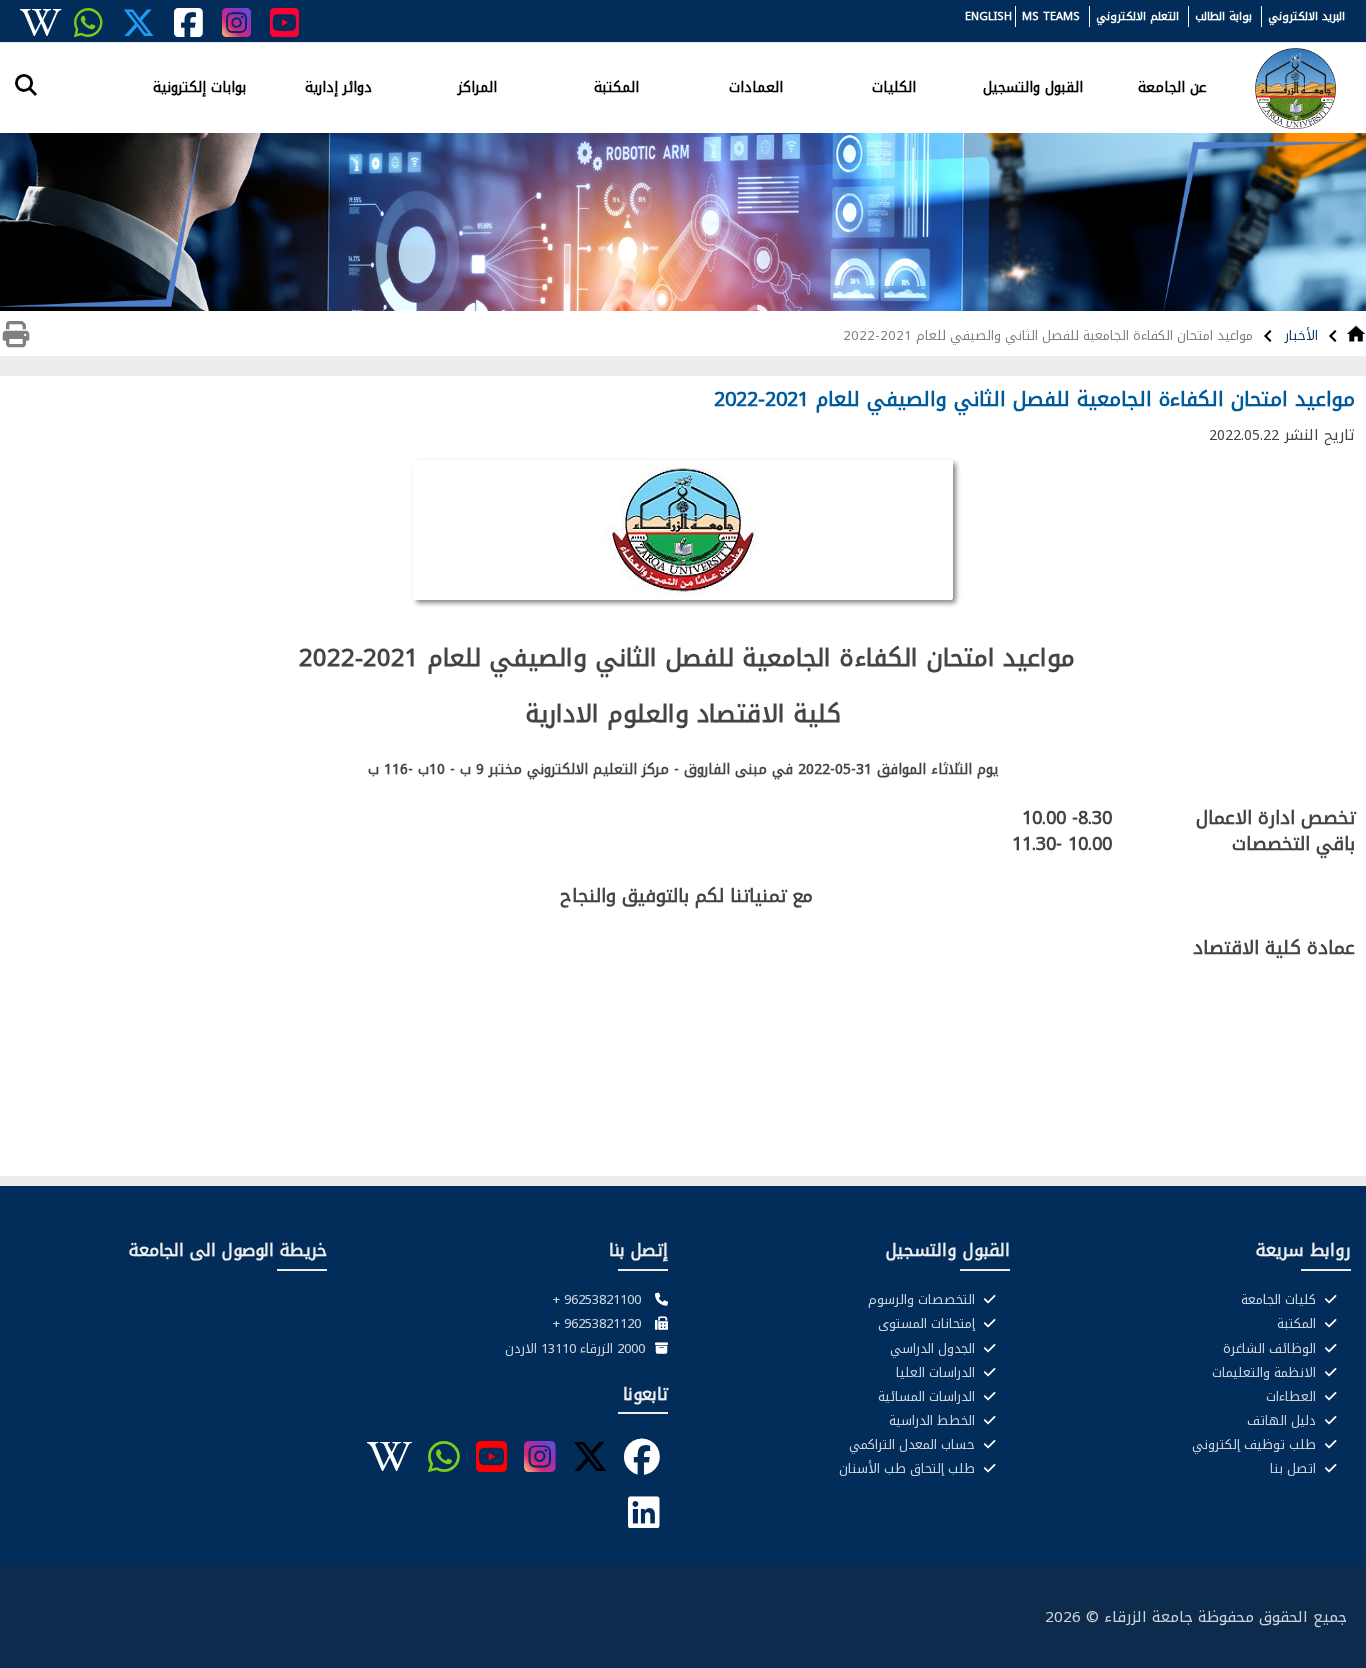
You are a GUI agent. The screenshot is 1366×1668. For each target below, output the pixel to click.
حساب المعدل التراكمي (914, 1445)
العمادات (756, 86)
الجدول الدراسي (934, 1349)
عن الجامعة (1172, 86)
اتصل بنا (1295, 1469)
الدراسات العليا (937, 1373)
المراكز (477, 86)
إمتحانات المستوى (928, 1324)
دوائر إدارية (338, 86)
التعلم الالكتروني (1137, 16)
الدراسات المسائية (928, 1397)
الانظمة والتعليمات (1266, 1373)
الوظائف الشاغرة (1271, 1349)
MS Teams (1051, 16)
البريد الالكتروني (1306, 16)
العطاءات (1293, 1397)
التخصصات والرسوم (923, 1300)
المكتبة (616, 86)
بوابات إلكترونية (199, 86)
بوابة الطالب (1223, 16)
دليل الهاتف (1283, 1421)
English (988, 16)
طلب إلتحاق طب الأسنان (909, 1469)
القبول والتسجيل (1033, 86)
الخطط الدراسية (934, 1421)
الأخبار (1299, 335)
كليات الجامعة (1280, 1300)
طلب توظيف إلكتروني (1256, 1445)
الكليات (894, 86)
